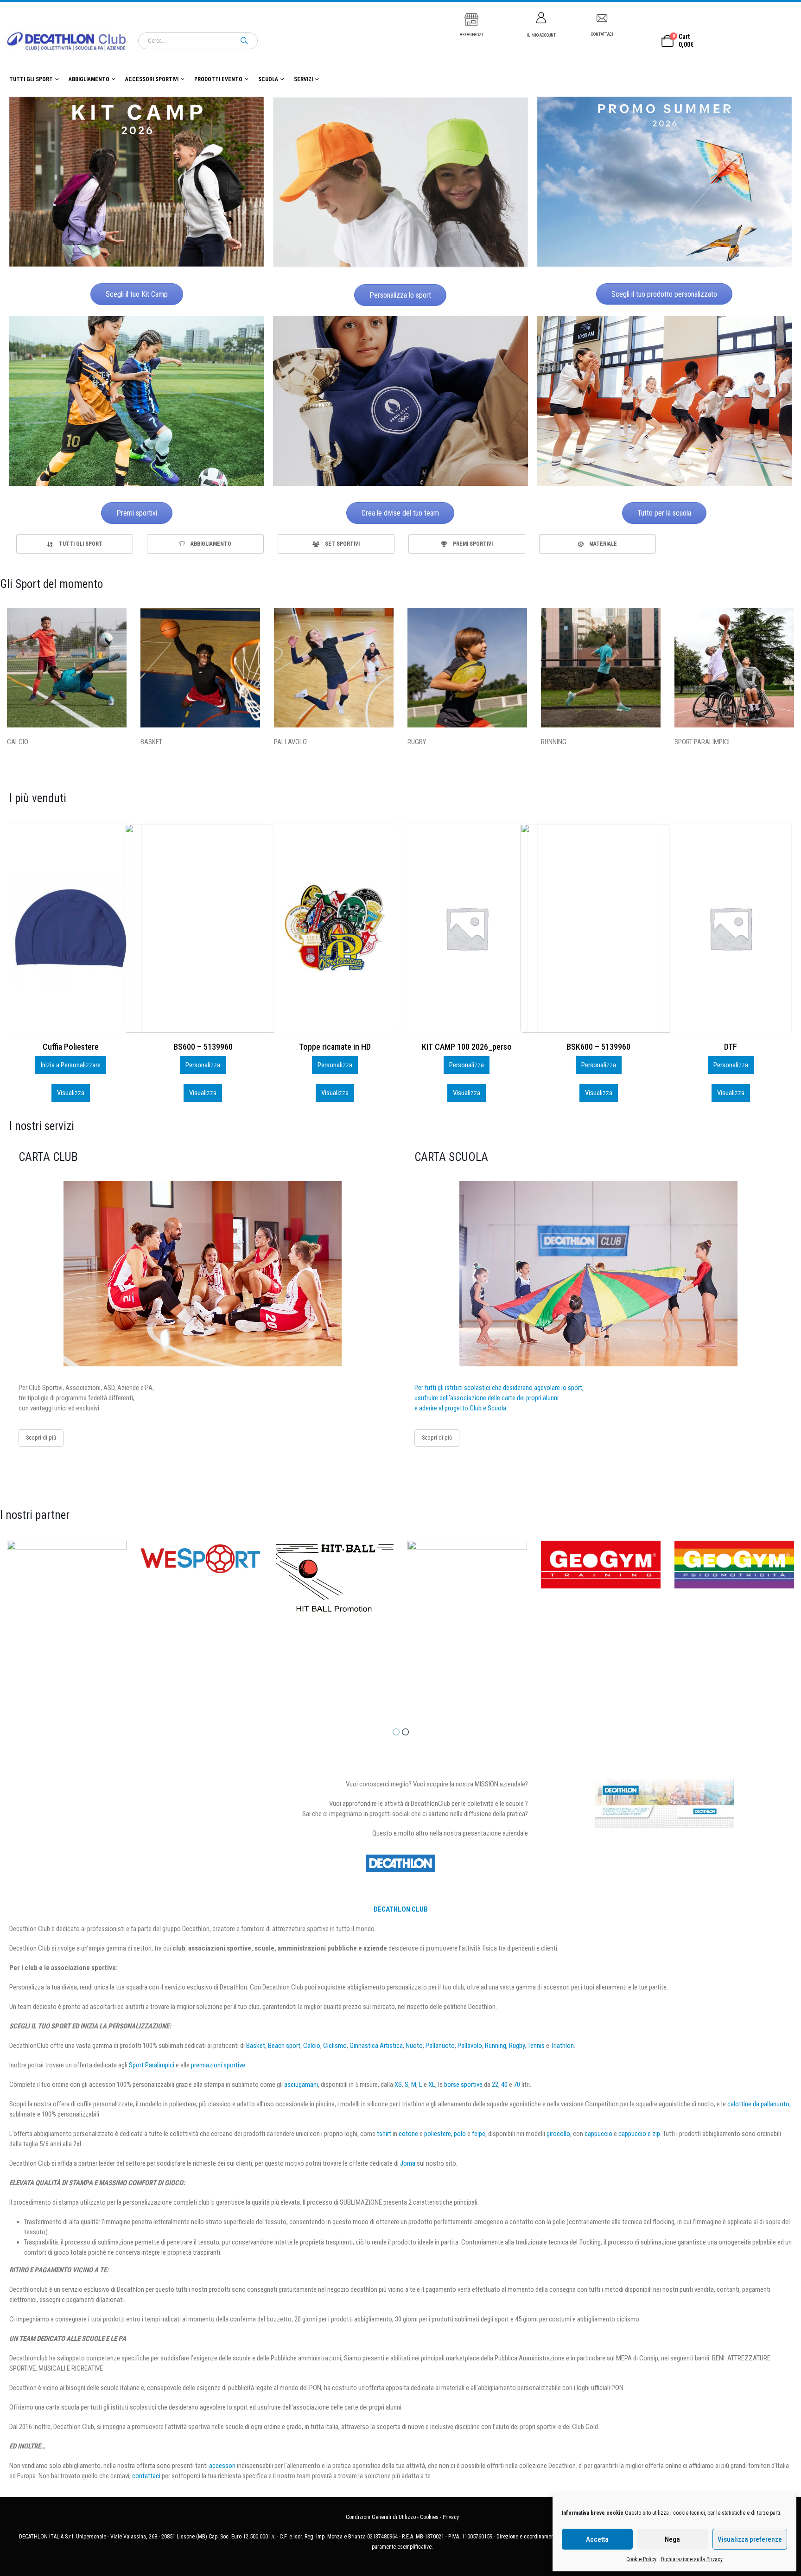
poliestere (438, 2134)
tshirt (384, 2134)
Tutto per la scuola (664, 513)
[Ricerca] (244, 41)
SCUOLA (268, 79)
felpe (479, 2134)
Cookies (429, 2517)
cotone (408, 2134)
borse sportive (463, 2085)
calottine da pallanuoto (758, 2104)
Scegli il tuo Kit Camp (137, 294)
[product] (70, 928)
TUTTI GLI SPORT (31, 79)
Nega (672, 2539)
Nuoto (414, 2046)
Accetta (597, 2539)
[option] (75, 544)
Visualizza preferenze (750, 2539)
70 (517, 2085)
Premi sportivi (137, 513)
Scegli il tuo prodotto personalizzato (664, 294)
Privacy (451, 2517)
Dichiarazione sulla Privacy (692, 2559)
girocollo (558, 2134)
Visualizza (71, 1093)
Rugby (517, 2046)
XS (398, 2085)
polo (460, 2134)
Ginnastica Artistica (376, 2046)
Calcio (312, 2046)
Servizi (303, 79)
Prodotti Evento (218, 79)
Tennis (536, 2046)
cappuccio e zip (639, 2134)
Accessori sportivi (152, 79)
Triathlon (562, 2046)
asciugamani (301, 2085)
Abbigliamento (89, 79)
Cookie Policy (641, 2559)
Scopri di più (41, 1438)
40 (504, 2085)
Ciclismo (335, 2046)
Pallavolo (470, 2046)
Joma (408, 2163)
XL (432, 2085)
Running (496, 2046)
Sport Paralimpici (152, 2065)
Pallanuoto (440, 2046)
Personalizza (71, 1065)
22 (495, 2085)
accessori (222, 2466)
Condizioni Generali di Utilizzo (381, 2517)
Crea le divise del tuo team (400, 513)
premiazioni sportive (218, 2065)
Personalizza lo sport (400, 295)
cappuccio (598, 2134)
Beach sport (284, 2046)
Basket (256, 2046)
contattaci (146, 2476)
